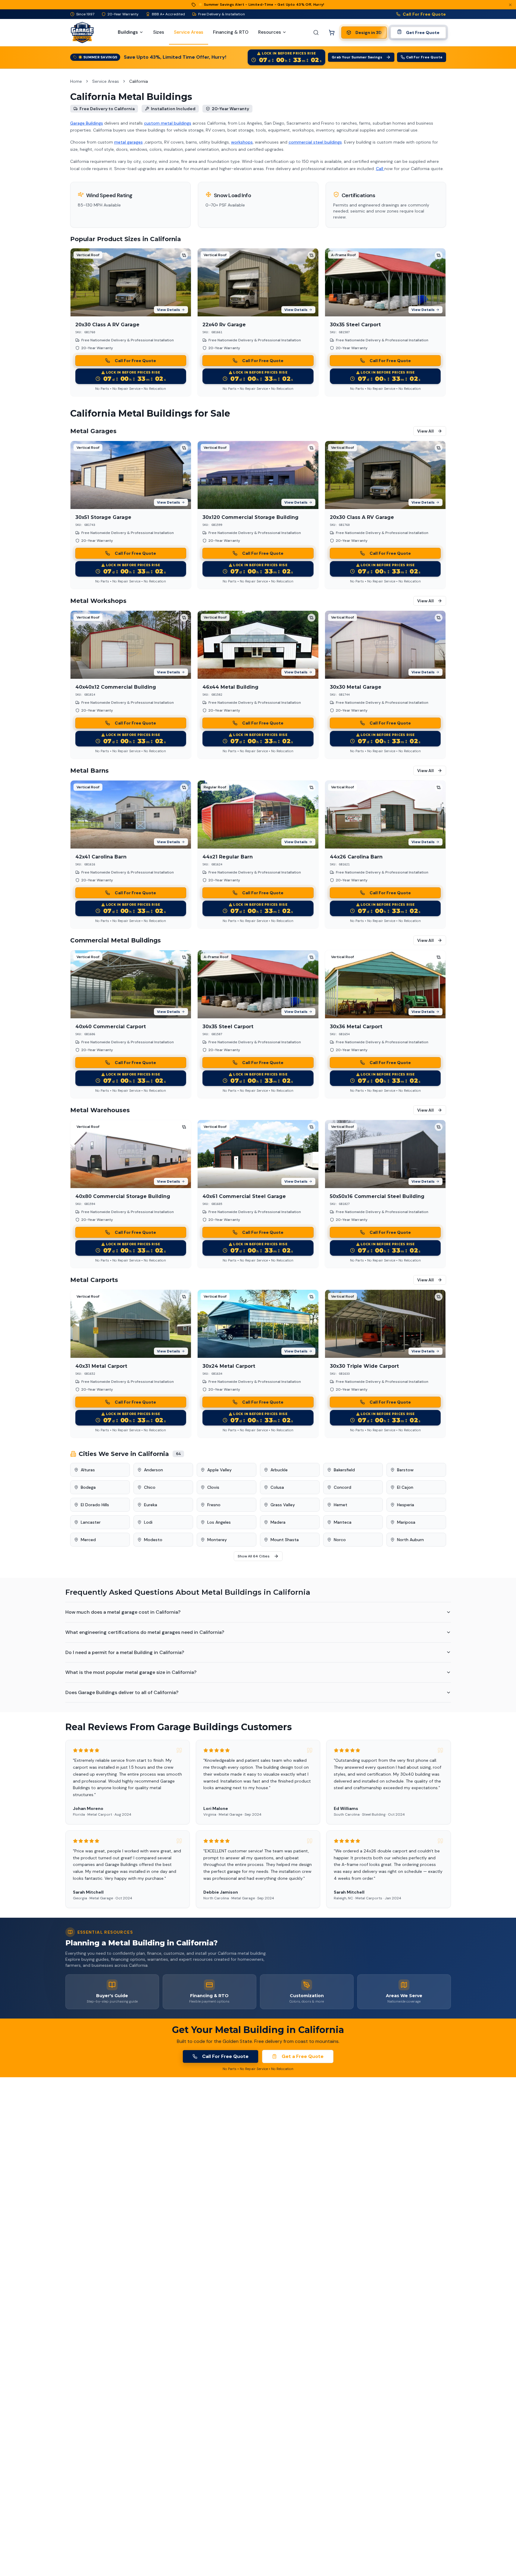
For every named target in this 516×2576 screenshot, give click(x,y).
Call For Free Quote (424, 14)
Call (380, 169)
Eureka (151, 1505)
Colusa (277, 1487)
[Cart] (332, 33)
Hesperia (406, 1505)
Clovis (213, 1487)
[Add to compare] (184, 255)
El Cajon (405, 1487)
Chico (150, 1487)
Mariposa (406, 1522)
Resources (270, 32)
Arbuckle (279, 1470)
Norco (340, 1540)
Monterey (217, 1540)
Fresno (214, 1505)
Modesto (153, 1540)
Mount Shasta (285, 1540)
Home (76, 81)
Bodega (88, 1487)
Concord (342, 1487)
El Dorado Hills (95, 1505)
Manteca (343, 1522)
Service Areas (106, 81)
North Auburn (410, 1540)
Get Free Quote (423, 33)
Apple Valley (219, 1470)
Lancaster (91, 1522)
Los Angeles (219, 1522)
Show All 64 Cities (254, 1556)
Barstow (405, 1470)
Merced (88, 1540)
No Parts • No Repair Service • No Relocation (131, 389)
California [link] (139, 81)
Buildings (128, 32)
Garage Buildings (87, 123)
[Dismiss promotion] (510, 5)
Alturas (88, 1470)
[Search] (316, 33)
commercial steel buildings (315, 142)
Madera (278, 1522)
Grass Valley (283, 1505)
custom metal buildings (168, 123)
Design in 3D (369, 33)
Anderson (153, 1470)
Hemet (341, 1505)
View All (425, 431)
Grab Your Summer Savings (357, 57)
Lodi (148, 1522)
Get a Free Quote (303, 2056)
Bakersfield (344, 1470)
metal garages (128, 142)
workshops (242, 142)
